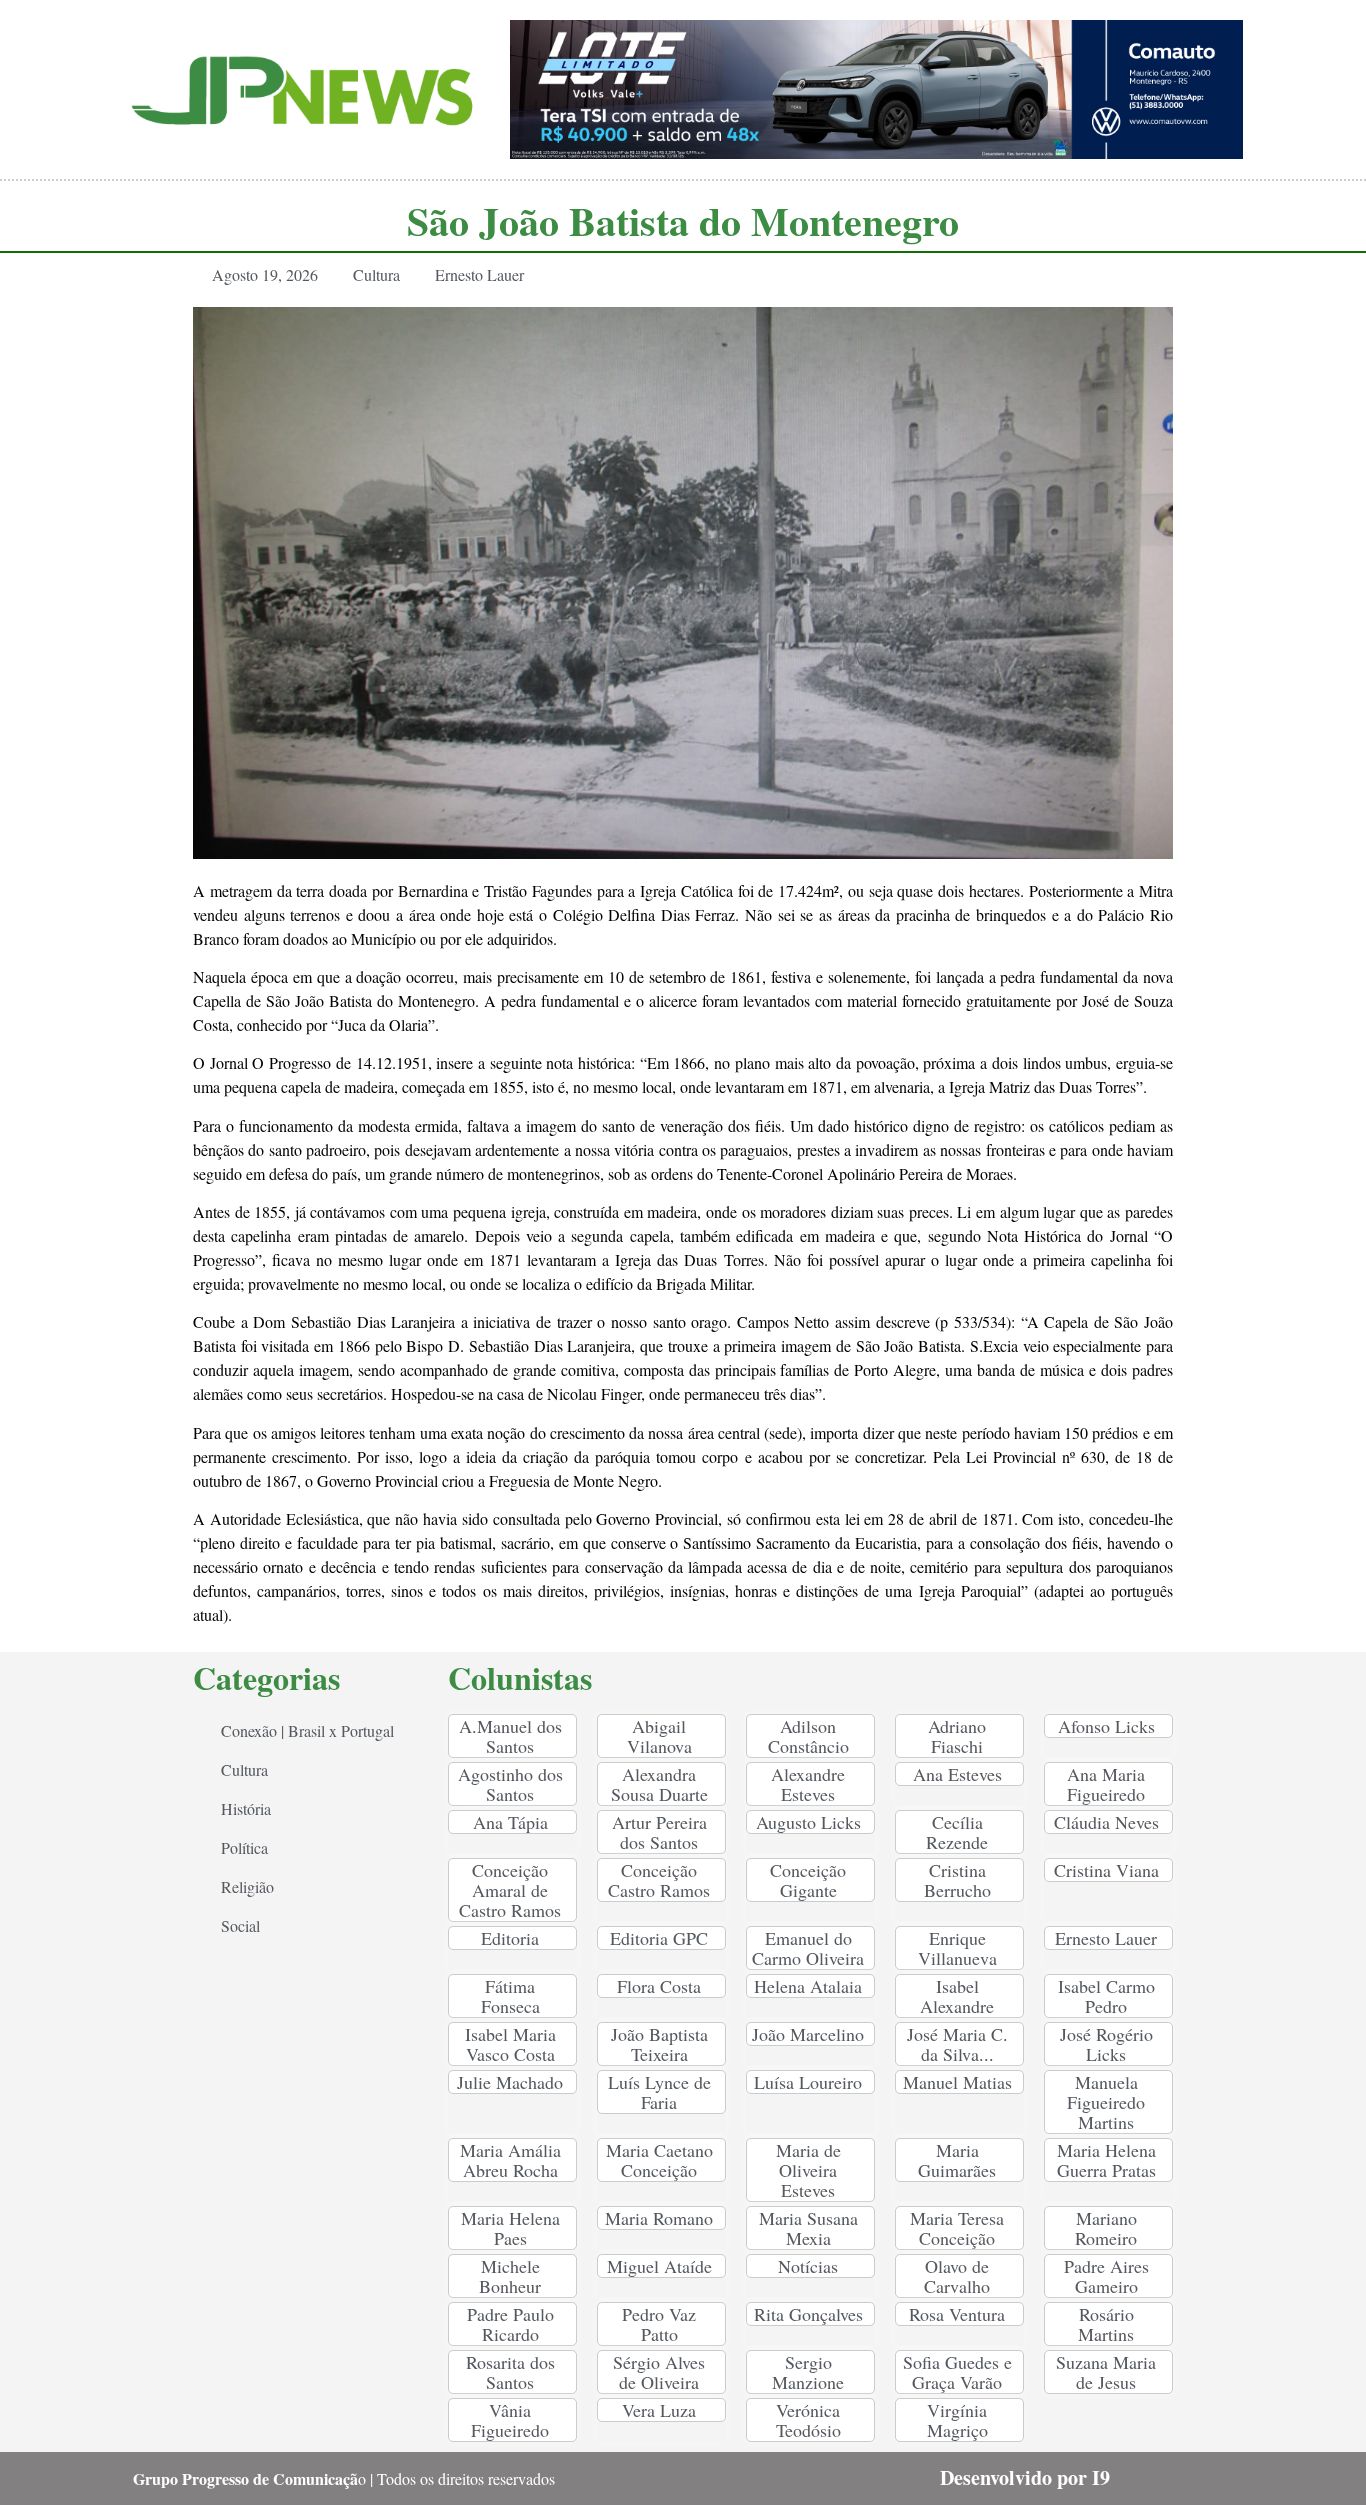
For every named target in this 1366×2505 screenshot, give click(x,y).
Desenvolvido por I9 (1025, 2477)
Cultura (376, 274)
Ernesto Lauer (479, 274)
